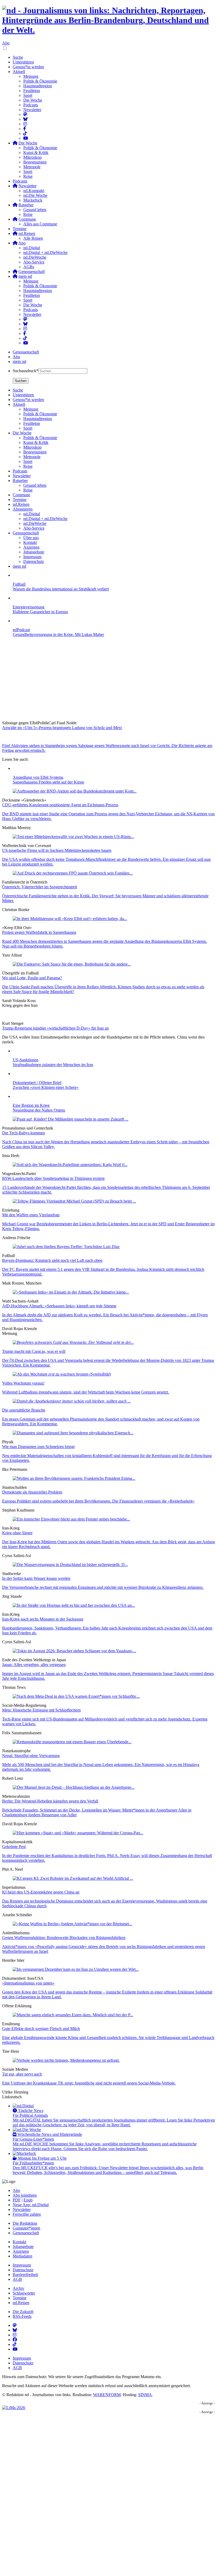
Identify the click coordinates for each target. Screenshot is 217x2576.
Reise (28, 176)
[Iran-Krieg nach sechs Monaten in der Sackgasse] (74, 1605)
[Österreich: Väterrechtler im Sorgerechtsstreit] (73, 873)
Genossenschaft (26, 352)
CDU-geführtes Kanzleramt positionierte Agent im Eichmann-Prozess (60, 805)
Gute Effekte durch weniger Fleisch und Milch (41, 2029)
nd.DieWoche (35, 257)
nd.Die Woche (35, 195)
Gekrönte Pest (14, 1847)
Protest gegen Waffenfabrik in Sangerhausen (39, 932)
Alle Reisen (33, 238)
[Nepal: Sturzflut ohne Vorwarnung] (72, 1742)
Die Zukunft (23, 2312)
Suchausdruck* (26, 371)
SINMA (145, 2395)
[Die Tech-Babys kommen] (71, 1119)
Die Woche (33, 100)
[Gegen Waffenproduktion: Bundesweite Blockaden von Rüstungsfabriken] (72, 1924)
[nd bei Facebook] (25, 129)
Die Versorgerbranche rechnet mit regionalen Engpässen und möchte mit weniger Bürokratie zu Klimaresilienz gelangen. (103, 1587)
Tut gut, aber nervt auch (22, 2074)
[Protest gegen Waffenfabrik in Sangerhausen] (70, 919)
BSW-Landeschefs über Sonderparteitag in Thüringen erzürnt (53, 1178)
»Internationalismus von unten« (28, 1983)
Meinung (31, 76)
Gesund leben (35, 210)
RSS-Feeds (22, 2316)
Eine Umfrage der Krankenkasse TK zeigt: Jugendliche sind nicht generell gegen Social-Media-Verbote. (89, 2083)
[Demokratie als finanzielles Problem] (74, 1478)
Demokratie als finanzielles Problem (32, 1492)
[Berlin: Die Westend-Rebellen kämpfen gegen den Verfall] (74, 1787)
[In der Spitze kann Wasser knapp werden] (70, 1565)
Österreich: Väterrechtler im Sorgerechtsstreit (40, 887)
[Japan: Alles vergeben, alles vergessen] (74, 1651)
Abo (6, 43)
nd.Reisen (21, 2303)
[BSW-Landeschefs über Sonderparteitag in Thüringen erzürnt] (70, 1165)
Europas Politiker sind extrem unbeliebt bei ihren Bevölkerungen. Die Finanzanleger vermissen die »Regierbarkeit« (98, 1501)
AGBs (29, 267)
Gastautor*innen (26, 2228)
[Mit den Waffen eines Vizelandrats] (74, 1201)
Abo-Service (34, 262)
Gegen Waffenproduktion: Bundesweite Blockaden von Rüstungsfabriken (64, 1938)
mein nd (19, 361)
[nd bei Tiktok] (25, 133)
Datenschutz (23, 2270)
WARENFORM (107, 2395)
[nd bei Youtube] (26, 138)
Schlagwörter (24, 2293)
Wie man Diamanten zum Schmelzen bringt (38, 1447)
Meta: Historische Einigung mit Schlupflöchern (41, 1710)
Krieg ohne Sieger (17, 1533)
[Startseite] (108, 20)
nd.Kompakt (34, 191)
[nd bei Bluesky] (25, 119)
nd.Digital (32, 248)
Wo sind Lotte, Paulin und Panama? (32, 978)
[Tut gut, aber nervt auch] (66, 2060)
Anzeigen (21, 2251)
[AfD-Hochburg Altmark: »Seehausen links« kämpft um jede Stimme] (71, 1292)
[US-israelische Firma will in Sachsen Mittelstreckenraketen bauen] (73, 837)
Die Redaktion (25, 2223)
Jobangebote (23, 2247)
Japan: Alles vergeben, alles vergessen (34, 1665)
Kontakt (19, 2242)
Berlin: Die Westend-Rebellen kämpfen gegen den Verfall (50, 1801)
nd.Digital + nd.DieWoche (45, 252)
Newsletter (32, 110)
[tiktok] (25, 338)
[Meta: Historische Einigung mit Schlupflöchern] (76, 1696)
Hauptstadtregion (38, 86)
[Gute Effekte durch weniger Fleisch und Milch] (73, 2015)
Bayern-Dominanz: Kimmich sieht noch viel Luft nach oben (52, 1260)
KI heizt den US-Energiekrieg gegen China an (41, 1892)
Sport (28, 95)
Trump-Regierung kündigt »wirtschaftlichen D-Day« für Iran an (55, 1028)
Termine (20, 229)
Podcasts (31, 105)
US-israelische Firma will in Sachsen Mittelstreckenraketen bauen (57, 850)
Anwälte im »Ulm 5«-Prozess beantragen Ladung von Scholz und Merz (62, 728)
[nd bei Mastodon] (25, 114)
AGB (17, 2279)
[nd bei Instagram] (25, 124)
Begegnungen (35, 162)
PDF (17, 2200)
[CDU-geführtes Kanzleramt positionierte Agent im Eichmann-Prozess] (75, 791)
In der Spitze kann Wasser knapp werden (36, 1578)
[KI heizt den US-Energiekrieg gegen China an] (73, 1878)
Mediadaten (22, 2256)
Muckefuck (33, 200)
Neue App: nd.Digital (31, 2205)
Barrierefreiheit (25, 2275)
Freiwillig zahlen (27, 2214)
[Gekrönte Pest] (78, 1833)
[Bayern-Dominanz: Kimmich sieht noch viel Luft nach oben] (66, 1247)
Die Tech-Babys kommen (24, 1133)
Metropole (32, 167)
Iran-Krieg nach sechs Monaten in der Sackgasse (43, 1619)
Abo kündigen (25, 2195)
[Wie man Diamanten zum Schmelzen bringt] (73, 1433)
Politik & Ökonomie (40, 81)
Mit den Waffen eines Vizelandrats (31, 1215)
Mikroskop (32, 157)
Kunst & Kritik (36, 153)
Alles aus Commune (40, 224)
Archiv (19, 2288)
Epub (28, 2200)
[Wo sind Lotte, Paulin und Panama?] (72, 964)
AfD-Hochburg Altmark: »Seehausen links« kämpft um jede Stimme (59, 1306)
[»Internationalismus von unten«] (76, 1969)
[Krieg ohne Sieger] (71, 1519)
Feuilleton (32, 91)
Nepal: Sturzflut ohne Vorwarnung (31, 1756)
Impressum (22, 2265)
